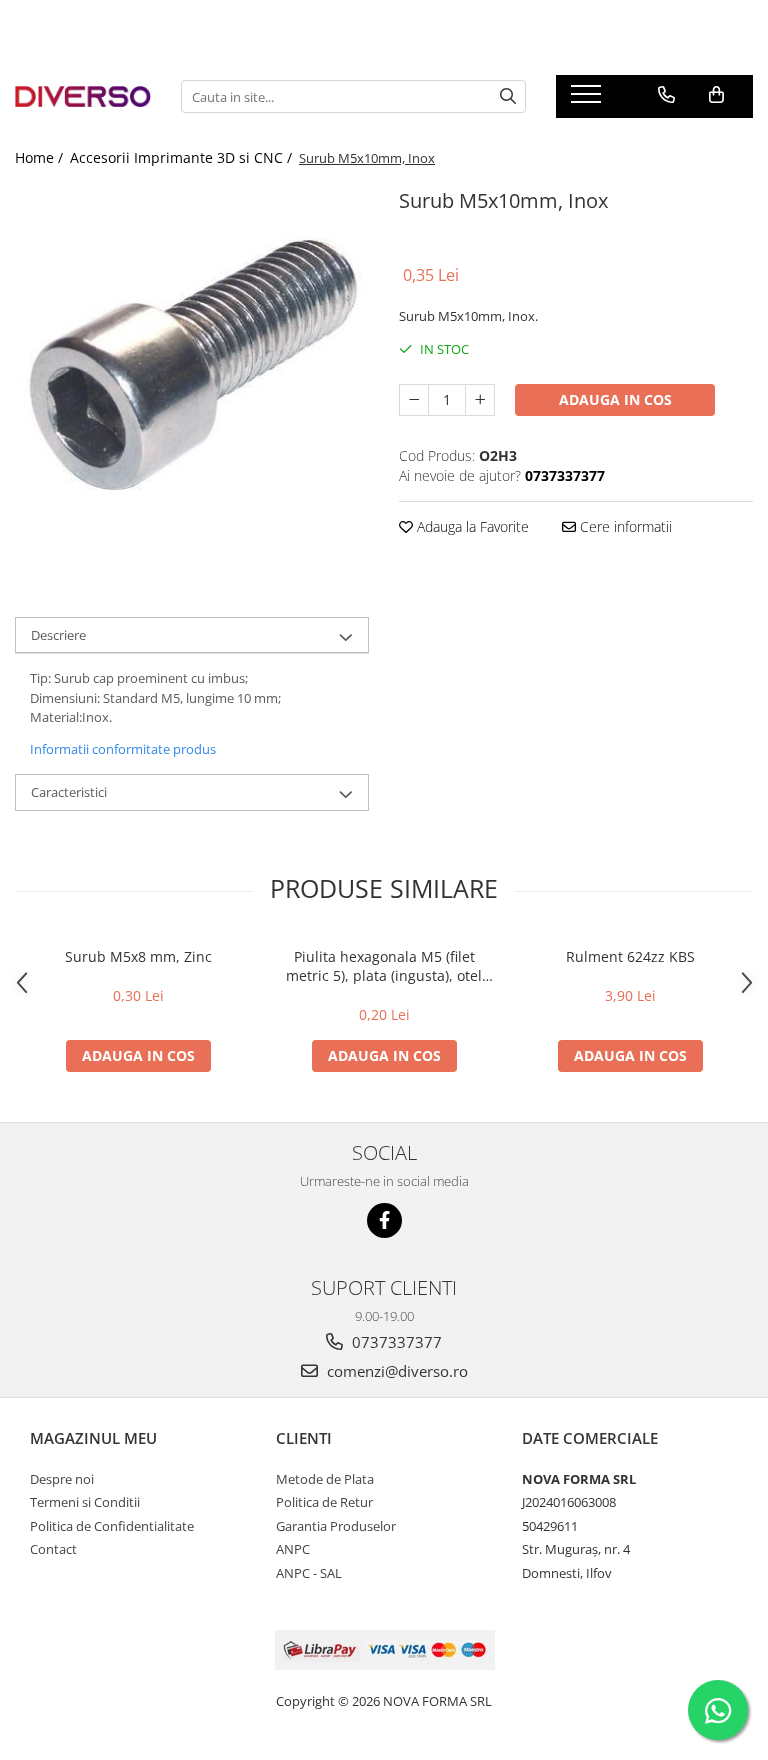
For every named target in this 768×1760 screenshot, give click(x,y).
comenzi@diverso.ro (395, 1371)
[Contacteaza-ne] (666, 95)
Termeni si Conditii (85, 1502)
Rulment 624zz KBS (630, 956)
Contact (53, 1549)
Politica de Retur (324, 1502)
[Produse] (588, 100)
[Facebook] (384, 1220)
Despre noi (62, 1479)
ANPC (293, 1549)
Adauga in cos (615, 399)
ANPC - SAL (309, 1573)
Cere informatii (624, 526)
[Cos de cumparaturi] (716, 95)
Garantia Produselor (336, 1526)
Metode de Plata (325, 1479)
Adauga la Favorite (471, 526)
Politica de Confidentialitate (112, 1526)
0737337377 (395, 1342)
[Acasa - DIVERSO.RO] (83, 96)
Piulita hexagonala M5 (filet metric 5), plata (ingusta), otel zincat (384, 966)
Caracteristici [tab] (69, 792)
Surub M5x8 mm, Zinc (138, 956)
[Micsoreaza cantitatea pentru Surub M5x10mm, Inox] (414, 400)
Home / (41, 157)
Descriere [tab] (58, 635)
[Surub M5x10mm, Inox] (192, 360)
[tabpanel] (192, 360)
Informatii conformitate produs (123, 749)
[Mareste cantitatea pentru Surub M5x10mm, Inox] (480, 400)
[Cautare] (508, 96)
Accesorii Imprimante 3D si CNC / (183, 157)
